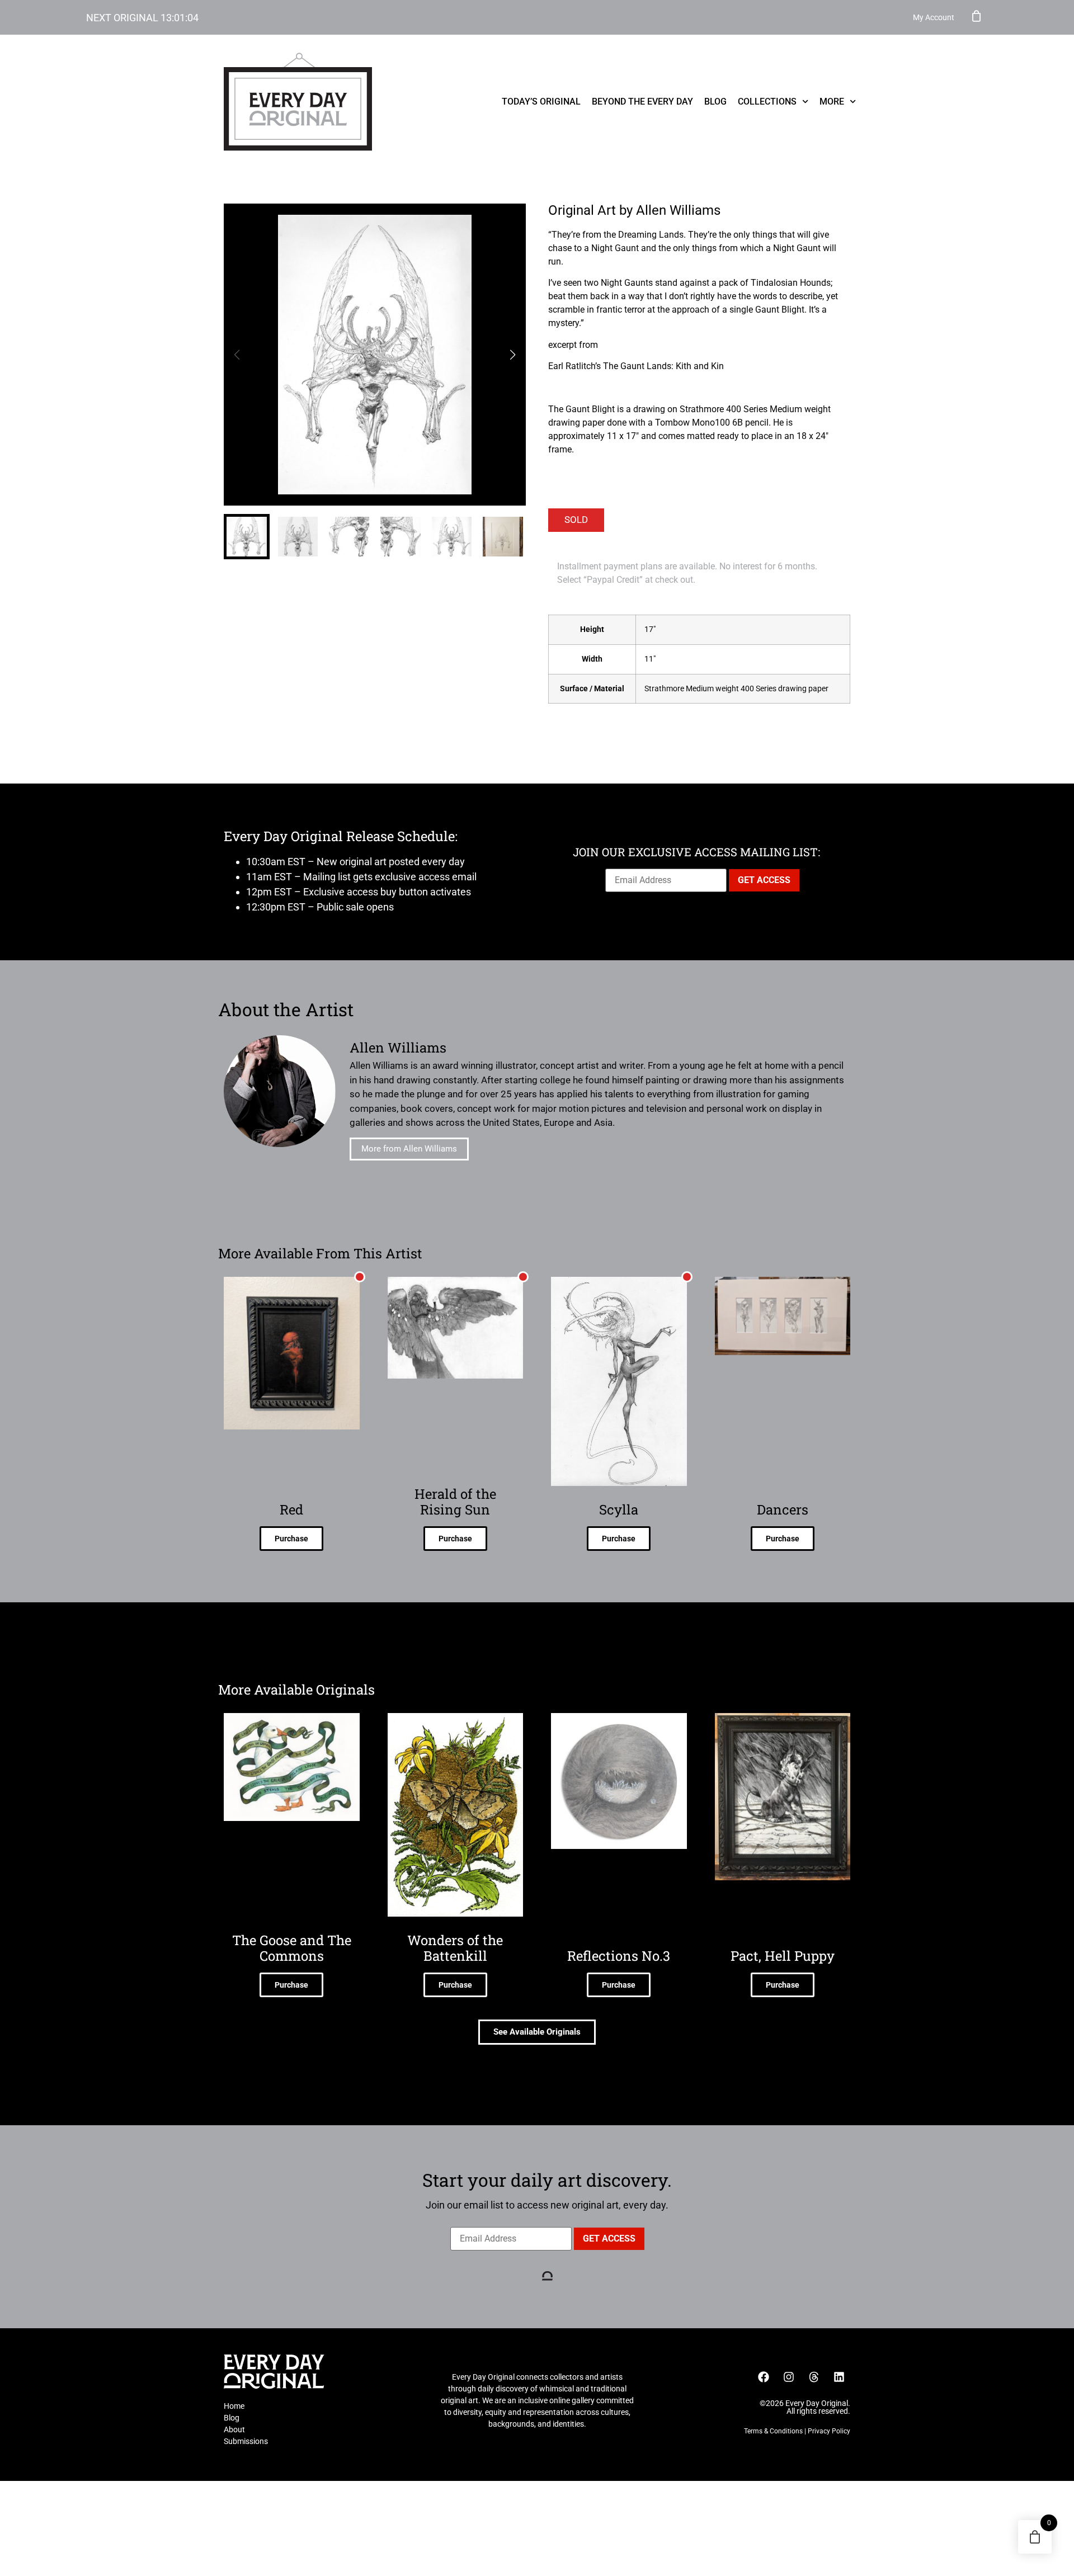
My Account (934, 17)
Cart (977, 16)
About (234, 2429)
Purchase (291, 1539)
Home (234, 2406)
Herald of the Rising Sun (455, 1502)
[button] (513, 355)
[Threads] (814, 2377)
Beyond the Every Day (642, 102)
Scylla (619, 1509)
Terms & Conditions (773, 2431)
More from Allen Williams (409, 1149)
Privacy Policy (829, 2431)
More (832, 102)
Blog (715, 102)
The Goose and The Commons (292, 1948)
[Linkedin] (839, 2377)
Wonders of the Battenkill (455, 1948)
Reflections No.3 (619, 1956)
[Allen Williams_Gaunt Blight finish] (375, 355)
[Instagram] (789, 2377)
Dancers (783, 1509)
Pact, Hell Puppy (783, 1956)
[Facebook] (764, 2377)
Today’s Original (541, 102)
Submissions (246, 2441)
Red (291, 1509)
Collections (767, 102)
